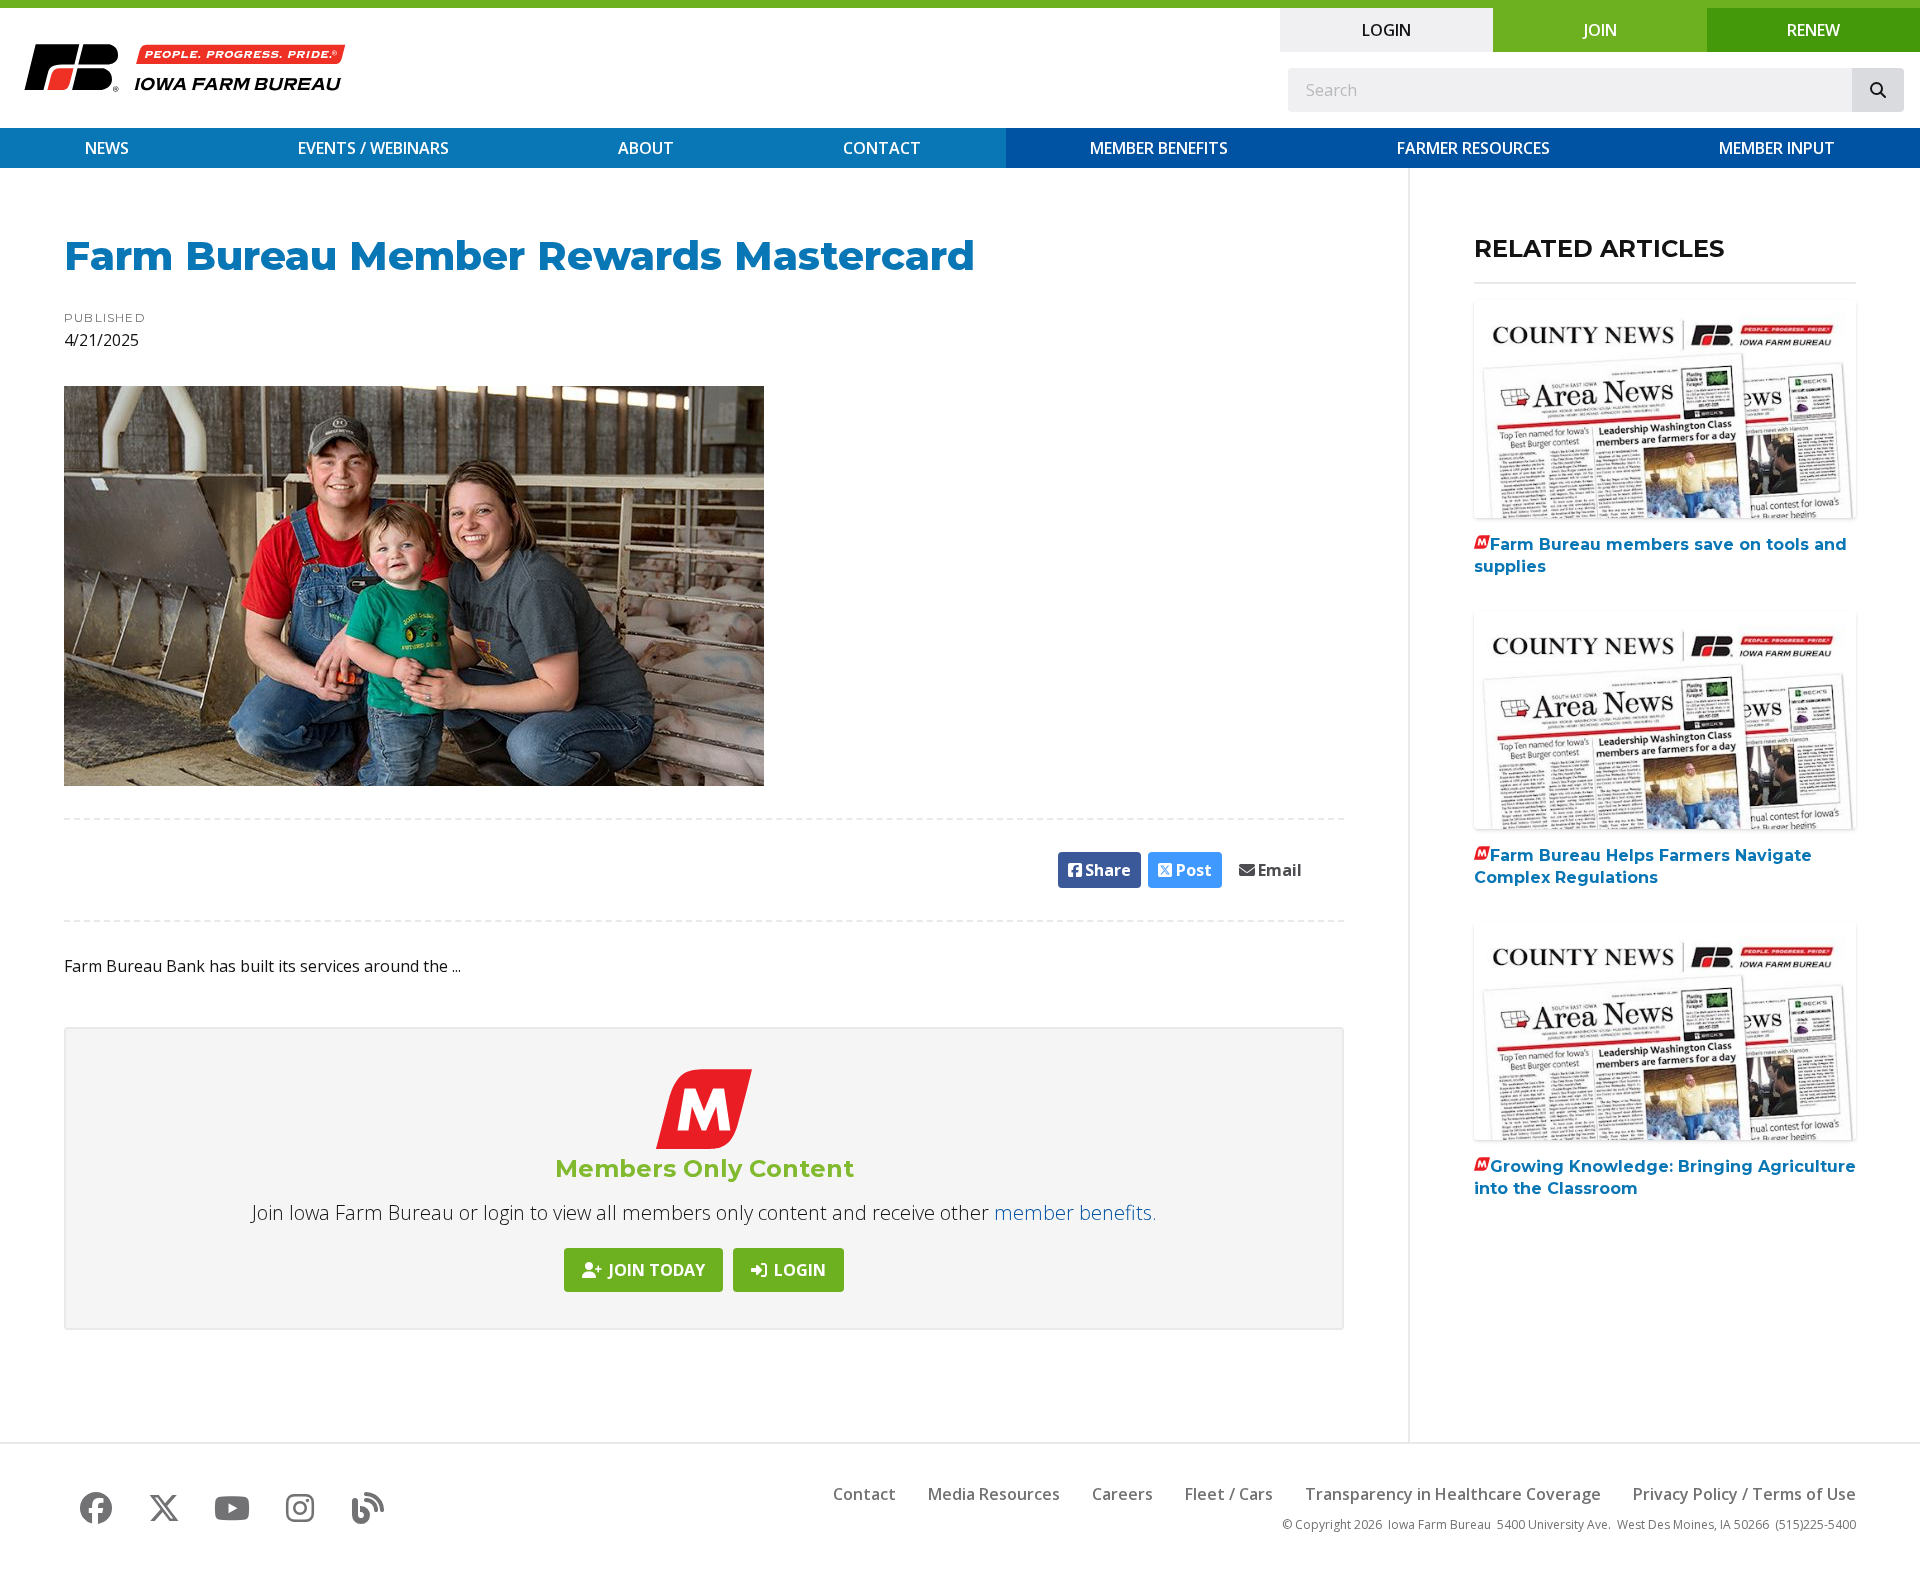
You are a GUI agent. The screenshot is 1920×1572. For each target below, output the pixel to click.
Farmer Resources (1473, 148)
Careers (1122, 1494)
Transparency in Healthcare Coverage (1453, 1494)
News (107, 148)
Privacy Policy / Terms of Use (1744, 1494)
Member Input (1777, 148)
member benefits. (1075, 1212)
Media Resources (994, 1494)
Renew (1813, 30)
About (646, 148)
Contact (882, 148)
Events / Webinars (373, 148)
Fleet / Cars (1229, 1494)
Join (1600, 30)
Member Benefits (1159, 148)
